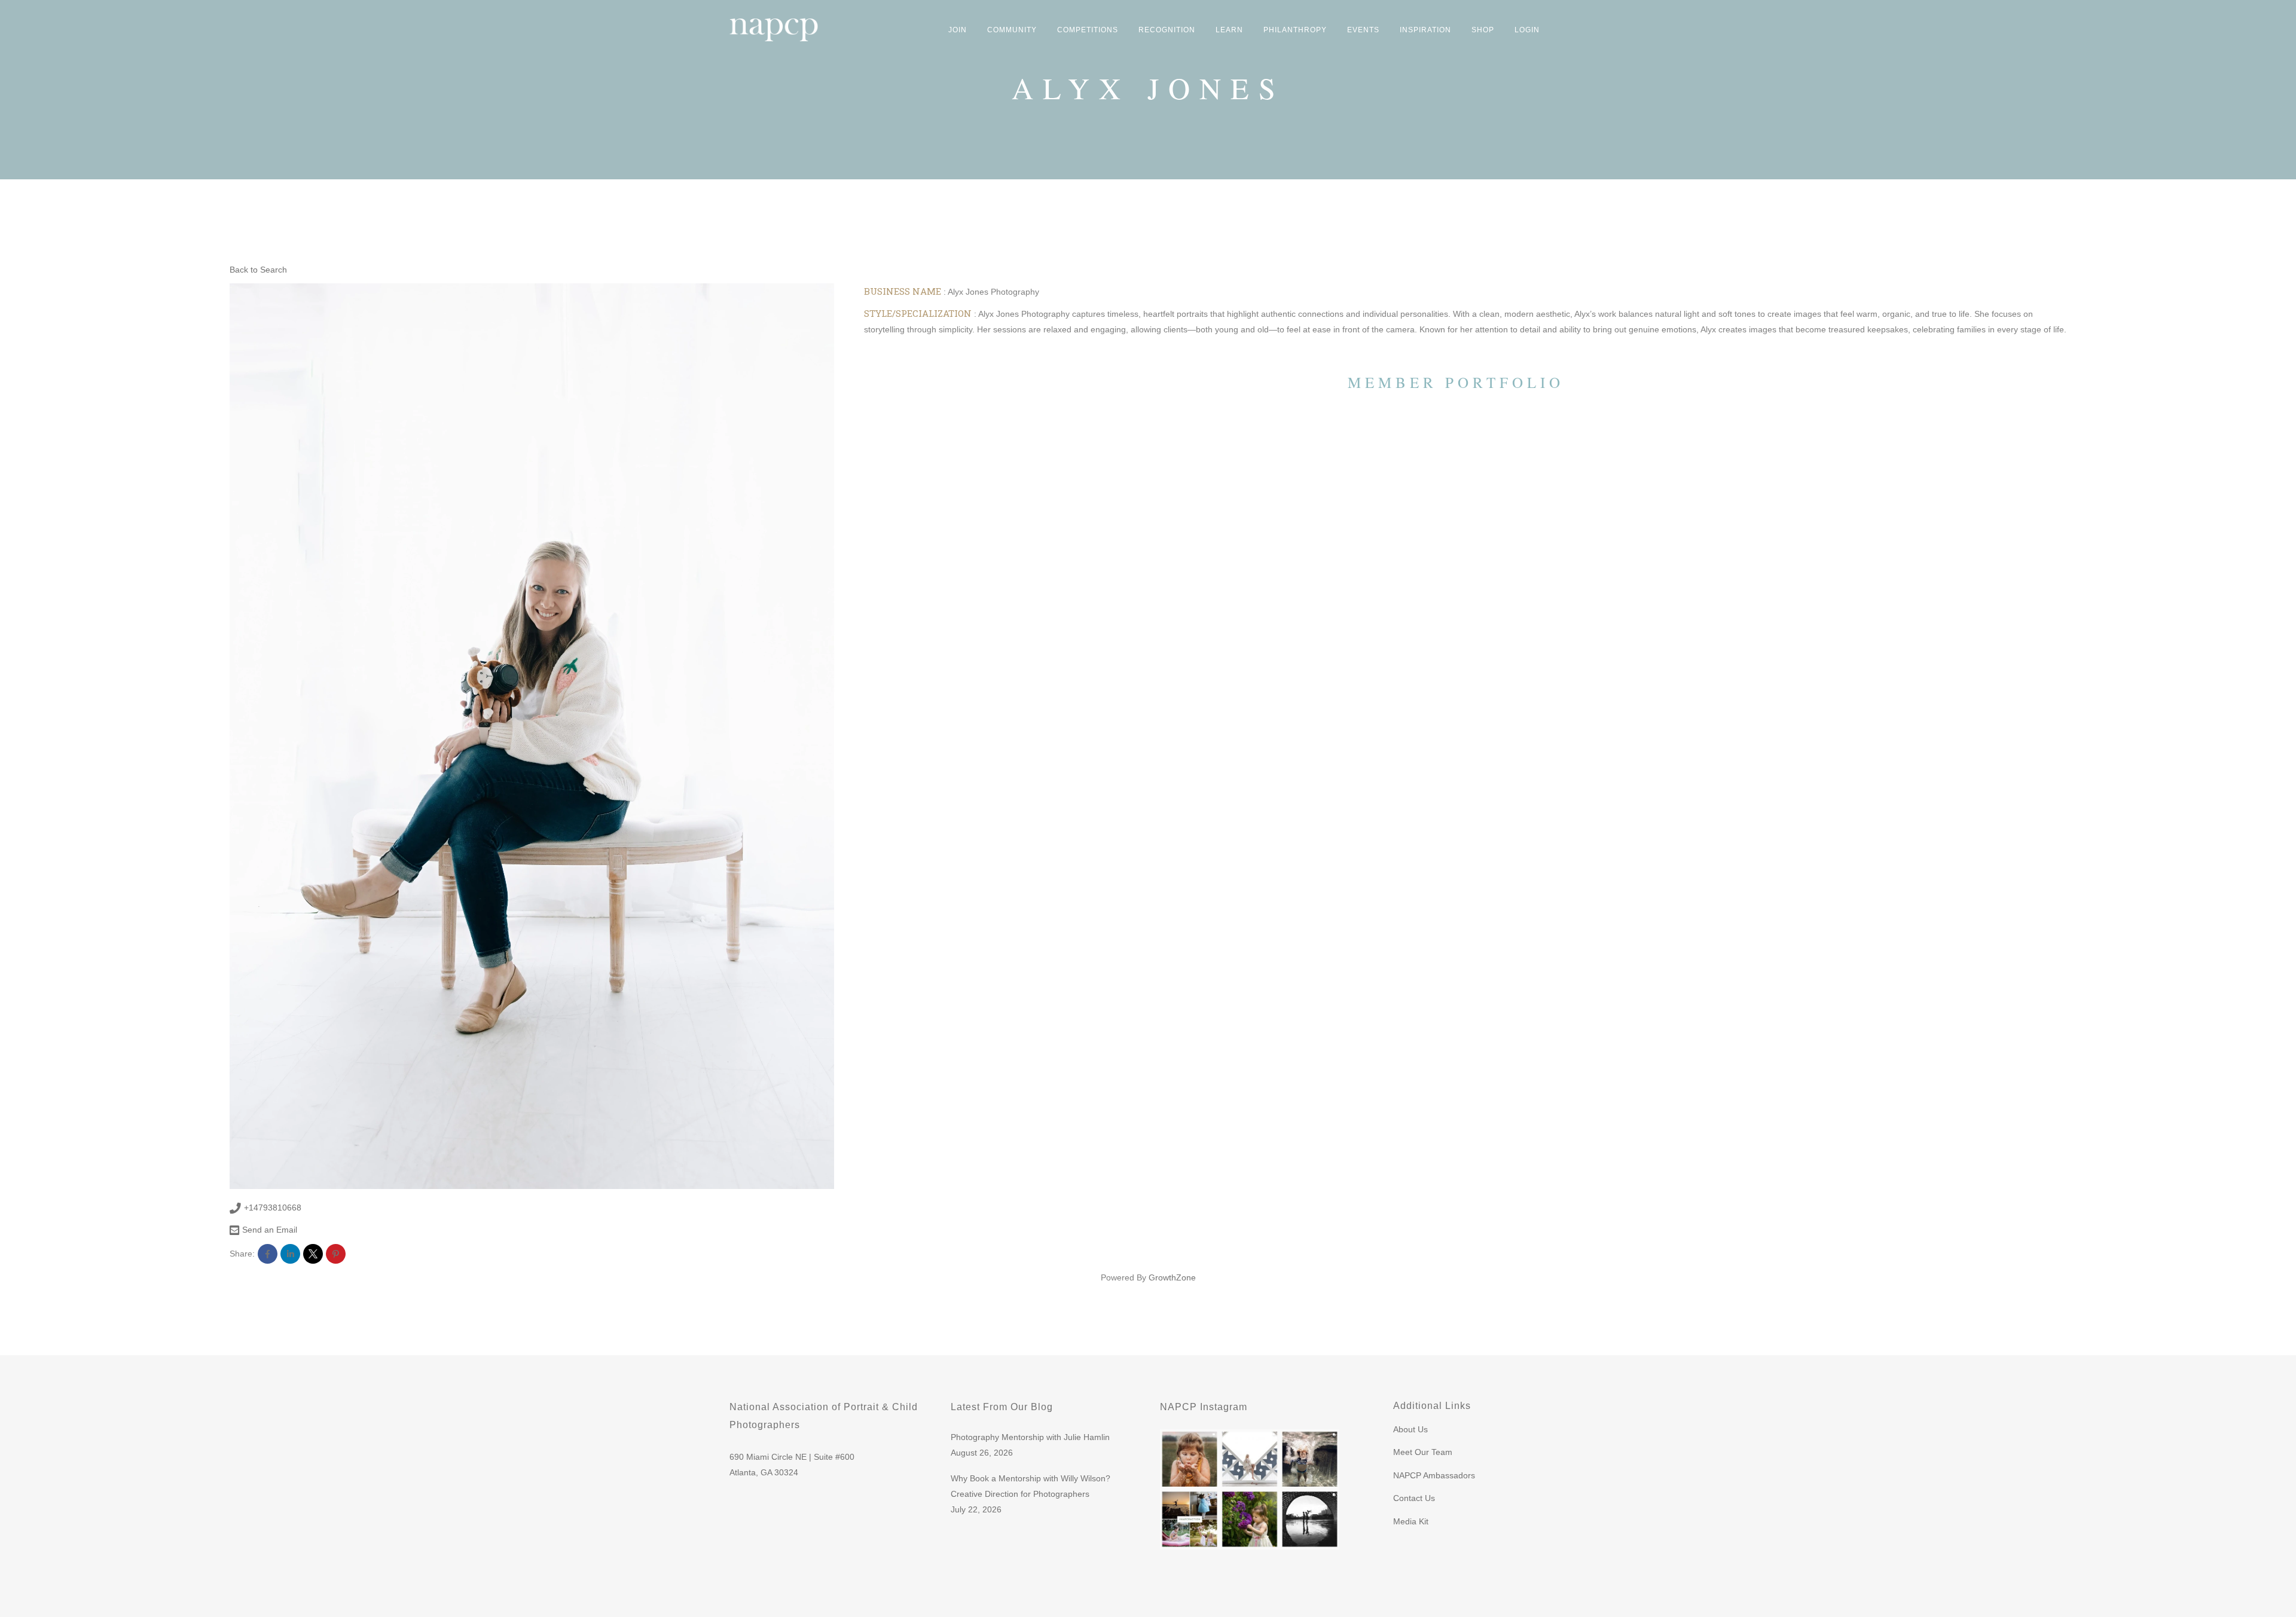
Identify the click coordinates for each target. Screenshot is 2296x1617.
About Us (1410, 1429)
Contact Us (1414, 1498)
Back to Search (258, 270)
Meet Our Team (1423, 1452)
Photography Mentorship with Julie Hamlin (1030, 1437)
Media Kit (1411, 1521)
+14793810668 (273, 1208)
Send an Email (270, 1230)
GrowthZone (1172, 1277)
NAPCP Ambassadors (1434, 1475)
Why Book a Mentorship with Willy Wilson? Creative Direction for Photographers (1031, 1486)
